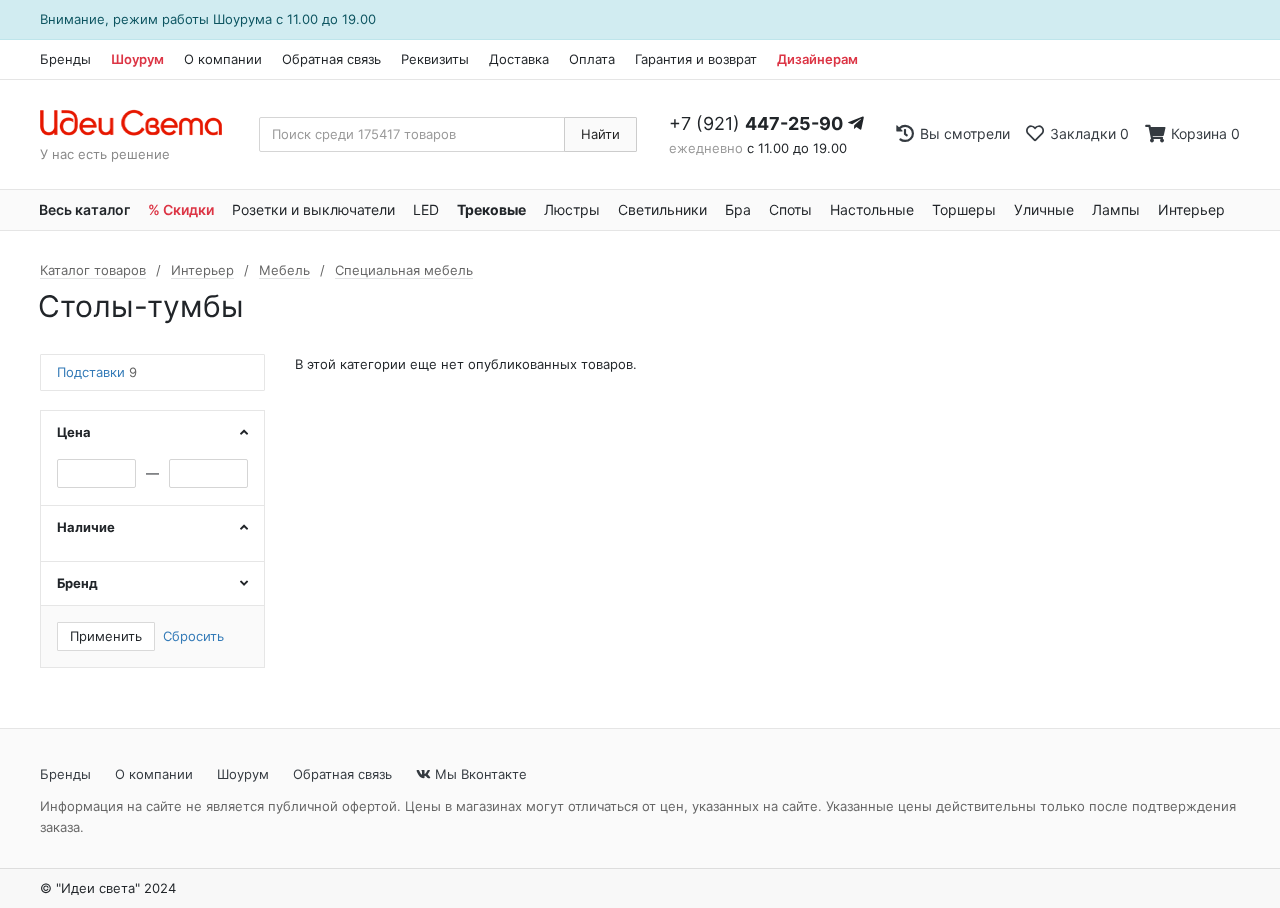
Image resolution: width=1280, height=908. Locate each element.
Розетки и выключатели (313, 209)
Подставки (97, 372)
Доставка (519, 59)
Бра (738, 209)
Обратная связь (331, 59)
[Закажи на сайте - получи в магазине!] (5, 479)
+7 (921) (756, 123)
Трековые (491, 209)
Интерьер (1191, 209)
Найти (600, 134)
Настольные (872, 209)
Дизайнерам (817, 59)
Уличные (1044, 209)
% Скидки (181, 209)
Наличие (86, 527)
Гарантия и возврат (696, 59)
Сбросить (193, 636)
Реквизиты (435, 59)
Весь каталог (84, 209)
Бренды (65, 59)
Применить (106, 636)
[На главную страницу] (141, 124)
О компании (223, 59)
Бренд (77, 583)
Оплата (592, 59)
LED (426, 209)
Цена (74, 432)
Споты (790, 209)
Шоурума (242, 19)
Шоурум (137, 59)
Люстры (572, 209)
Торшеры (964, 209)
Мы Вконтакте (479, 774)
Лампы (1116, 209)
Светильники (662, 209)
